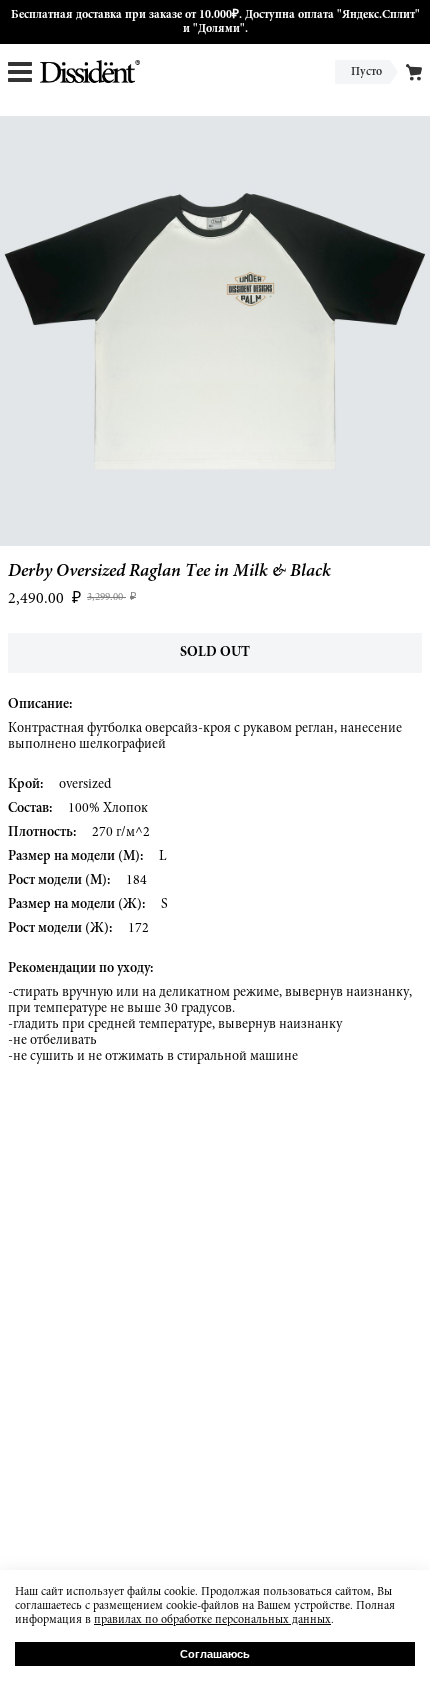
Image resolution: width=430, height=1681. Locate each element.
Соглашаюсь (215, 1654)
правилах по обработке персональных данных (212, 1620)
